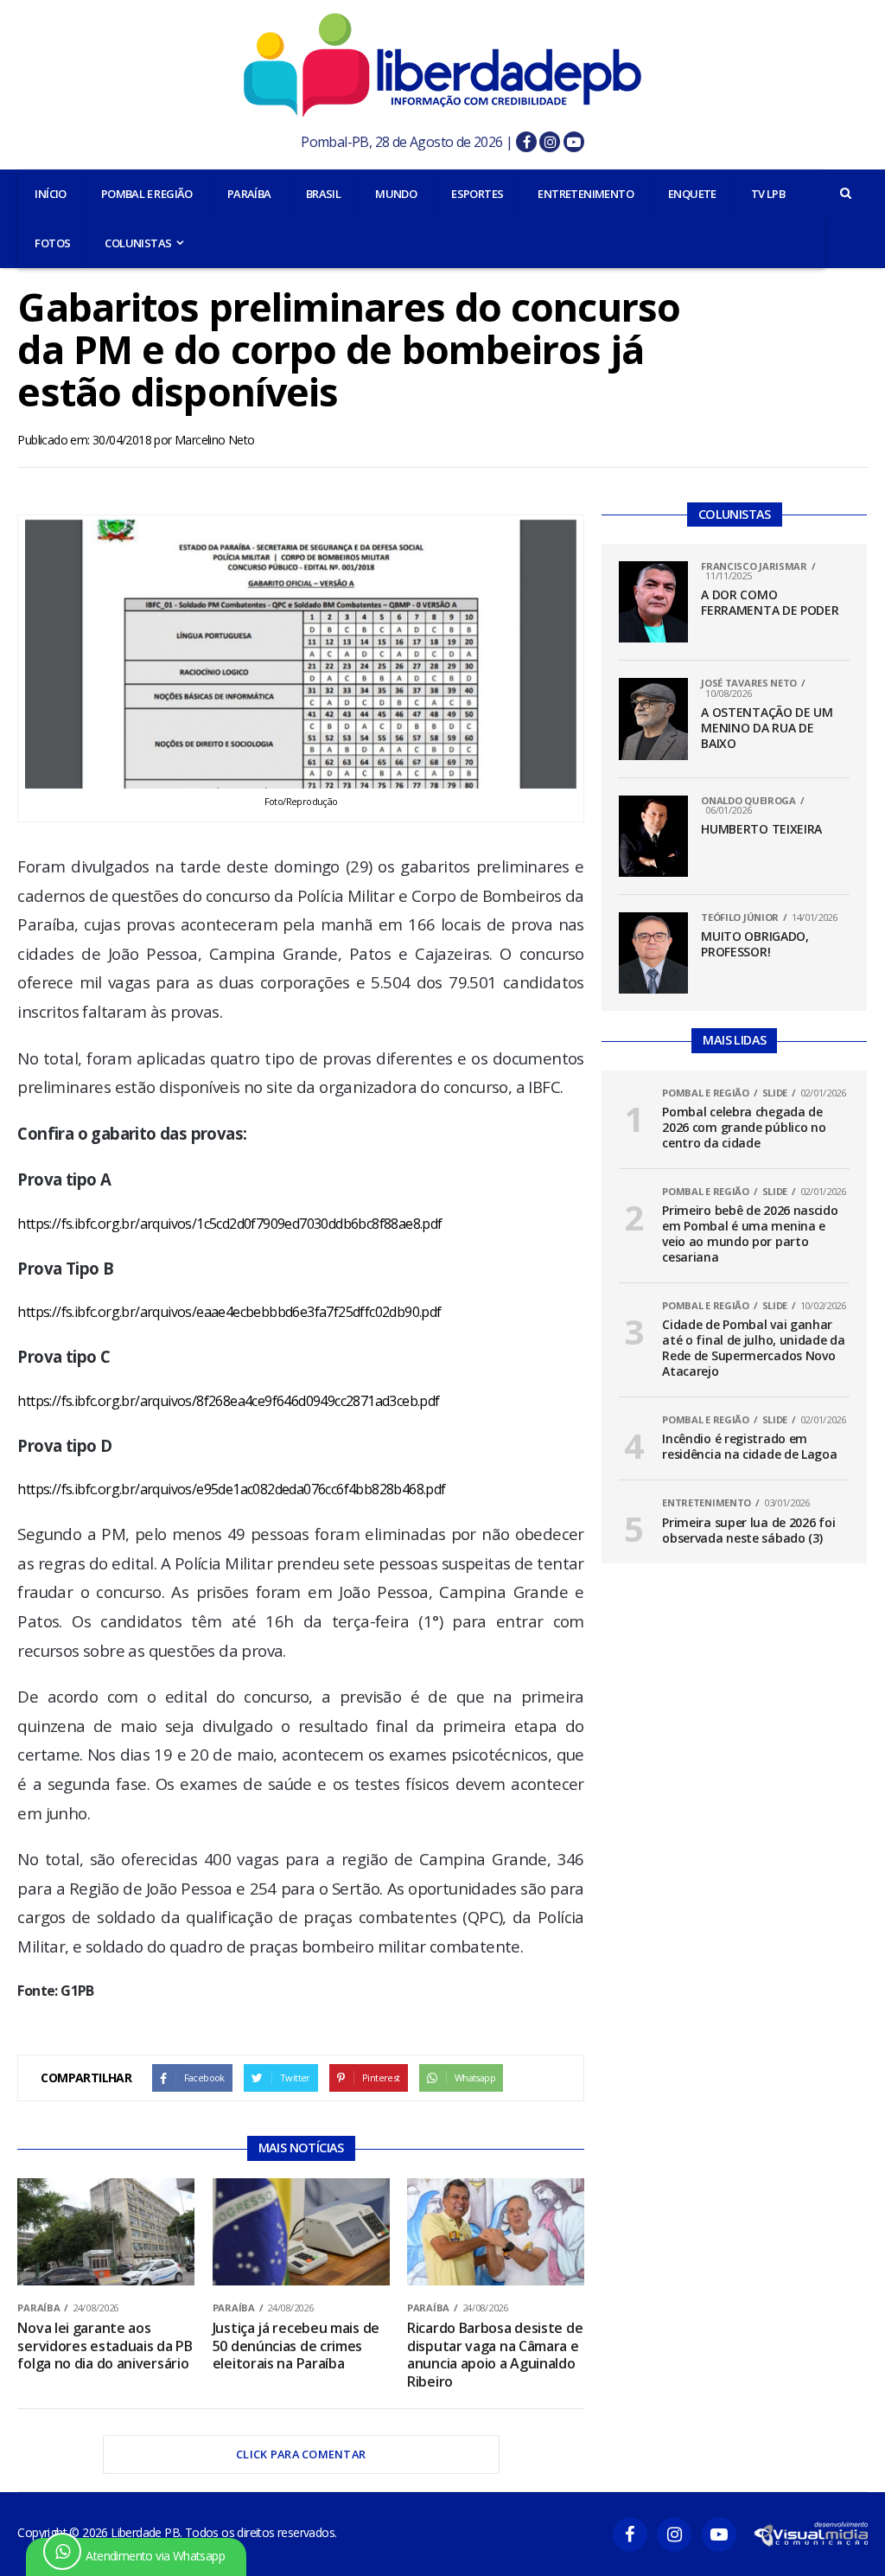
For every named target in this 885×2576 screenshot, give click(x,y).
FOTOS (52, 243)
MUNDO (396, 194)
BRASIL (323, 194)
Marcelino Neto (215, 440)
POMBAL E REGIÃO (147, 194)
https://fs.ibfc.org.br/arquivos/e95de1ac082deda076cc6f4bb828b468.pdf (231, 1489)
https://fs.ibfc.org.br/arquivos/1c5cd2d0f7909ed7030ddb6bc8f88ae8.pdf (229, 1224)
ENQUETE (692, 194)
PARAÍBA (249, 194)
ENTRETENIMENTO (586, 194)
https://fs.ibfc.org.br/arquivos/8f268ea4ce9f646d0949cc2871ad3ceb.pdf (228, 1401)
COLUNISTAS (138, 243)
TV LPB (768, 194)
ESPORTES (477, 194)
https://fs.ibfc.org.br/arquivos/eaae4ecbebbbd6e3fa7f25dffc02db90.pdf (229, 1312)
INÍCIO (50, 194)
